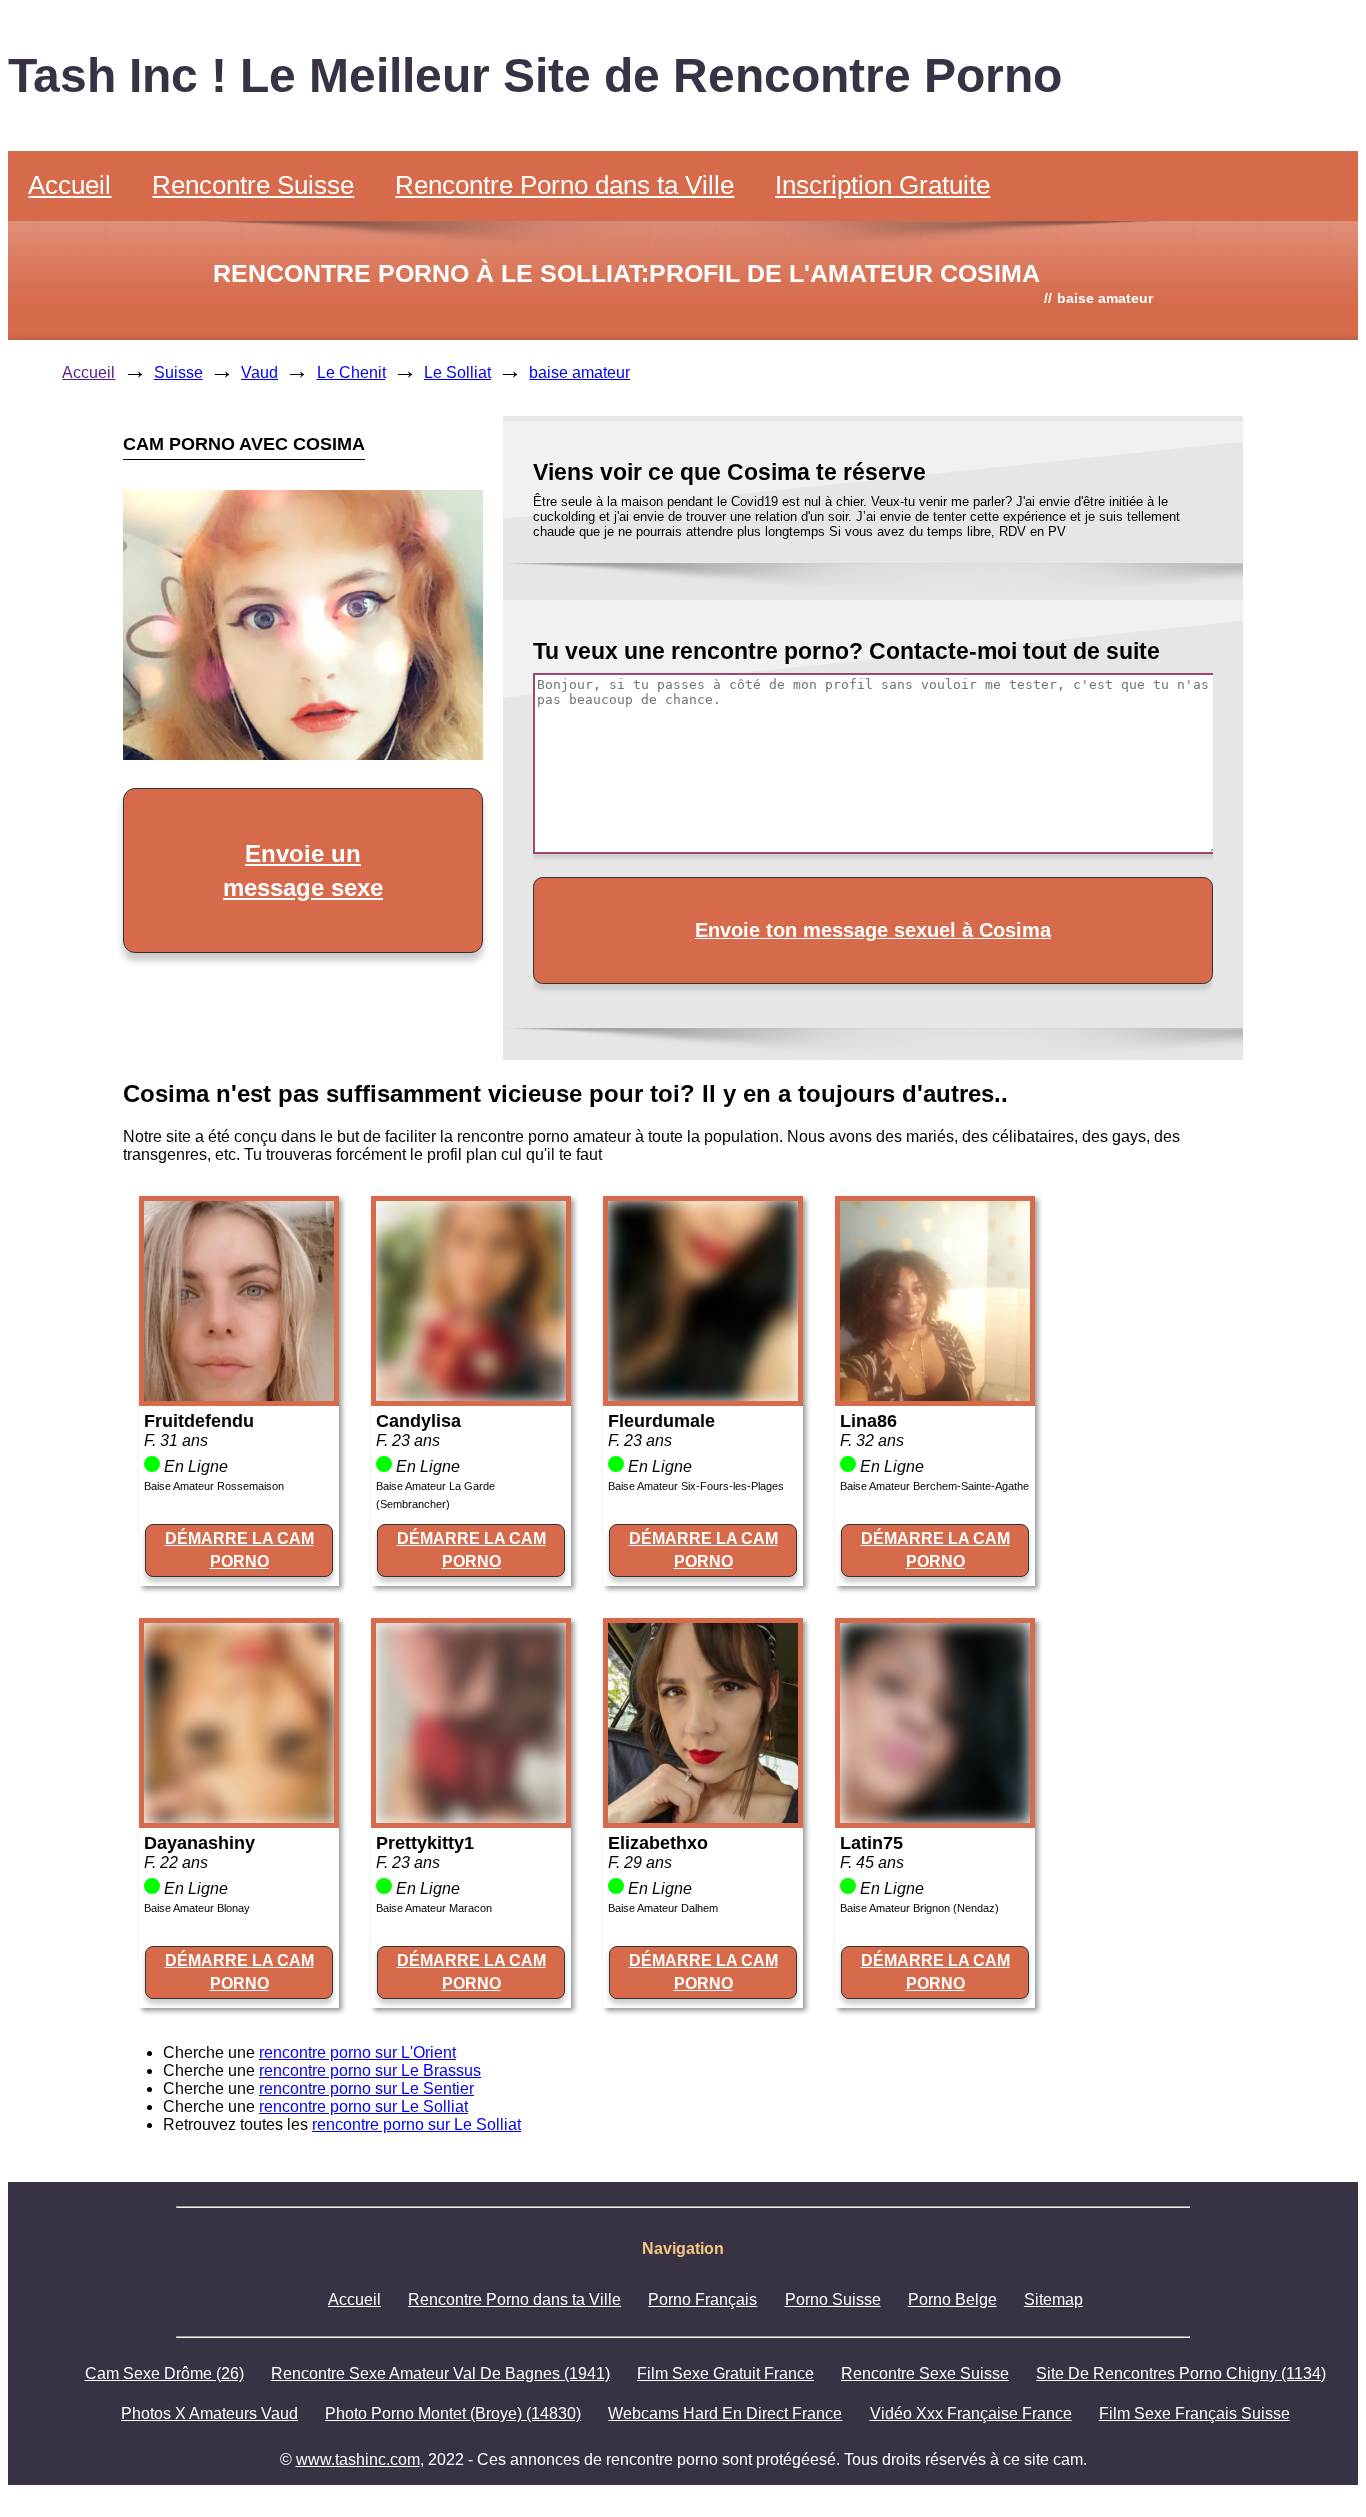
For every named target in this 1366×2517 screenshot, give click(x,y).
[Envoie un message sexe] (303, 754)
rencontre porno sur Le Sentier (366, 2088)
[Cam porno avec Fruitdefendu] (239, 1395)
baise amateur (579, 372)
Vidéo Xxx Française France (971, 2413)
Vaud (259, 372)
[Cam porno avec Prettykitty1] (471, 1817)
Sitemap (1053, 2299)
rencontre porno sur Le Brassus (370, 2070)
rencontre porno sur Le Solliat (363, 2106)
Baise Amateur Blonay (197, 1908)
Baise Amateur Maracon (434, 1908)
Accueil (69, 185)
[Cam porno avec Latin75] (935, 1817)
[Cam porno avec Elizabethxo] (703, 1817)
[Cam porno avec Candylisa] (471, 1395)
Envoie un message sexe (303, 870)
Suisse (178, 372)
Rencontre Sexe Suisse (925, 2373)
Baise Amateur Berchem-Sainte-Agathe (934, 1486)
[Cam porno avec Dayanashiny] (239, 1817)
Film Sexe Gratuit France (725, 2373)
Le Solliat (457, 372)
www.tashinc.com (358, 2459)
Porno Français (702, 2299)
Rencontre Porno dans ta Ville (564, 185)
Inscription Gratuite (882, 185)
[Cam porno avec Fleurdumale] (703, 1395)
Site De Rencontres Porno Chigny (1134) (1181, 2373)
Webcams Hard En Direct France (725, 2413)
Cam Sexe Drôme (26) (164, 2373)
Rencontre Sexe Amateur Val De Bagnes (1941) (440, 2373)
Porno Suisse (833, 2299)
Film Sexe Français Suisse (1194, 2413)
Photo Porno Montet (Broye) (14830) (453, 2413)
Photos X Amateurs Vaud (209, 2413)
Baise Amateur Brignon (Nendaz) (919, 1908)
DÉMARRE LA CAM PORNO (239, 1549)
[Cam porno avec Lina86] (935, 1395)
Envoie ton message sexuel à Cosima (873, 930)
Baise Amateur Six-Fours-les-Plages (696, 1486)
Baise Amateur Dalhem (663, 1908)
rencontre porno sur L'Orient (357, 2052)
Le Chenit (351, 372)
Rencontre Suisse (253, 185)
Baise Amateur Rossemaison (214, 1486)
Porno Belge (952, 2299)
